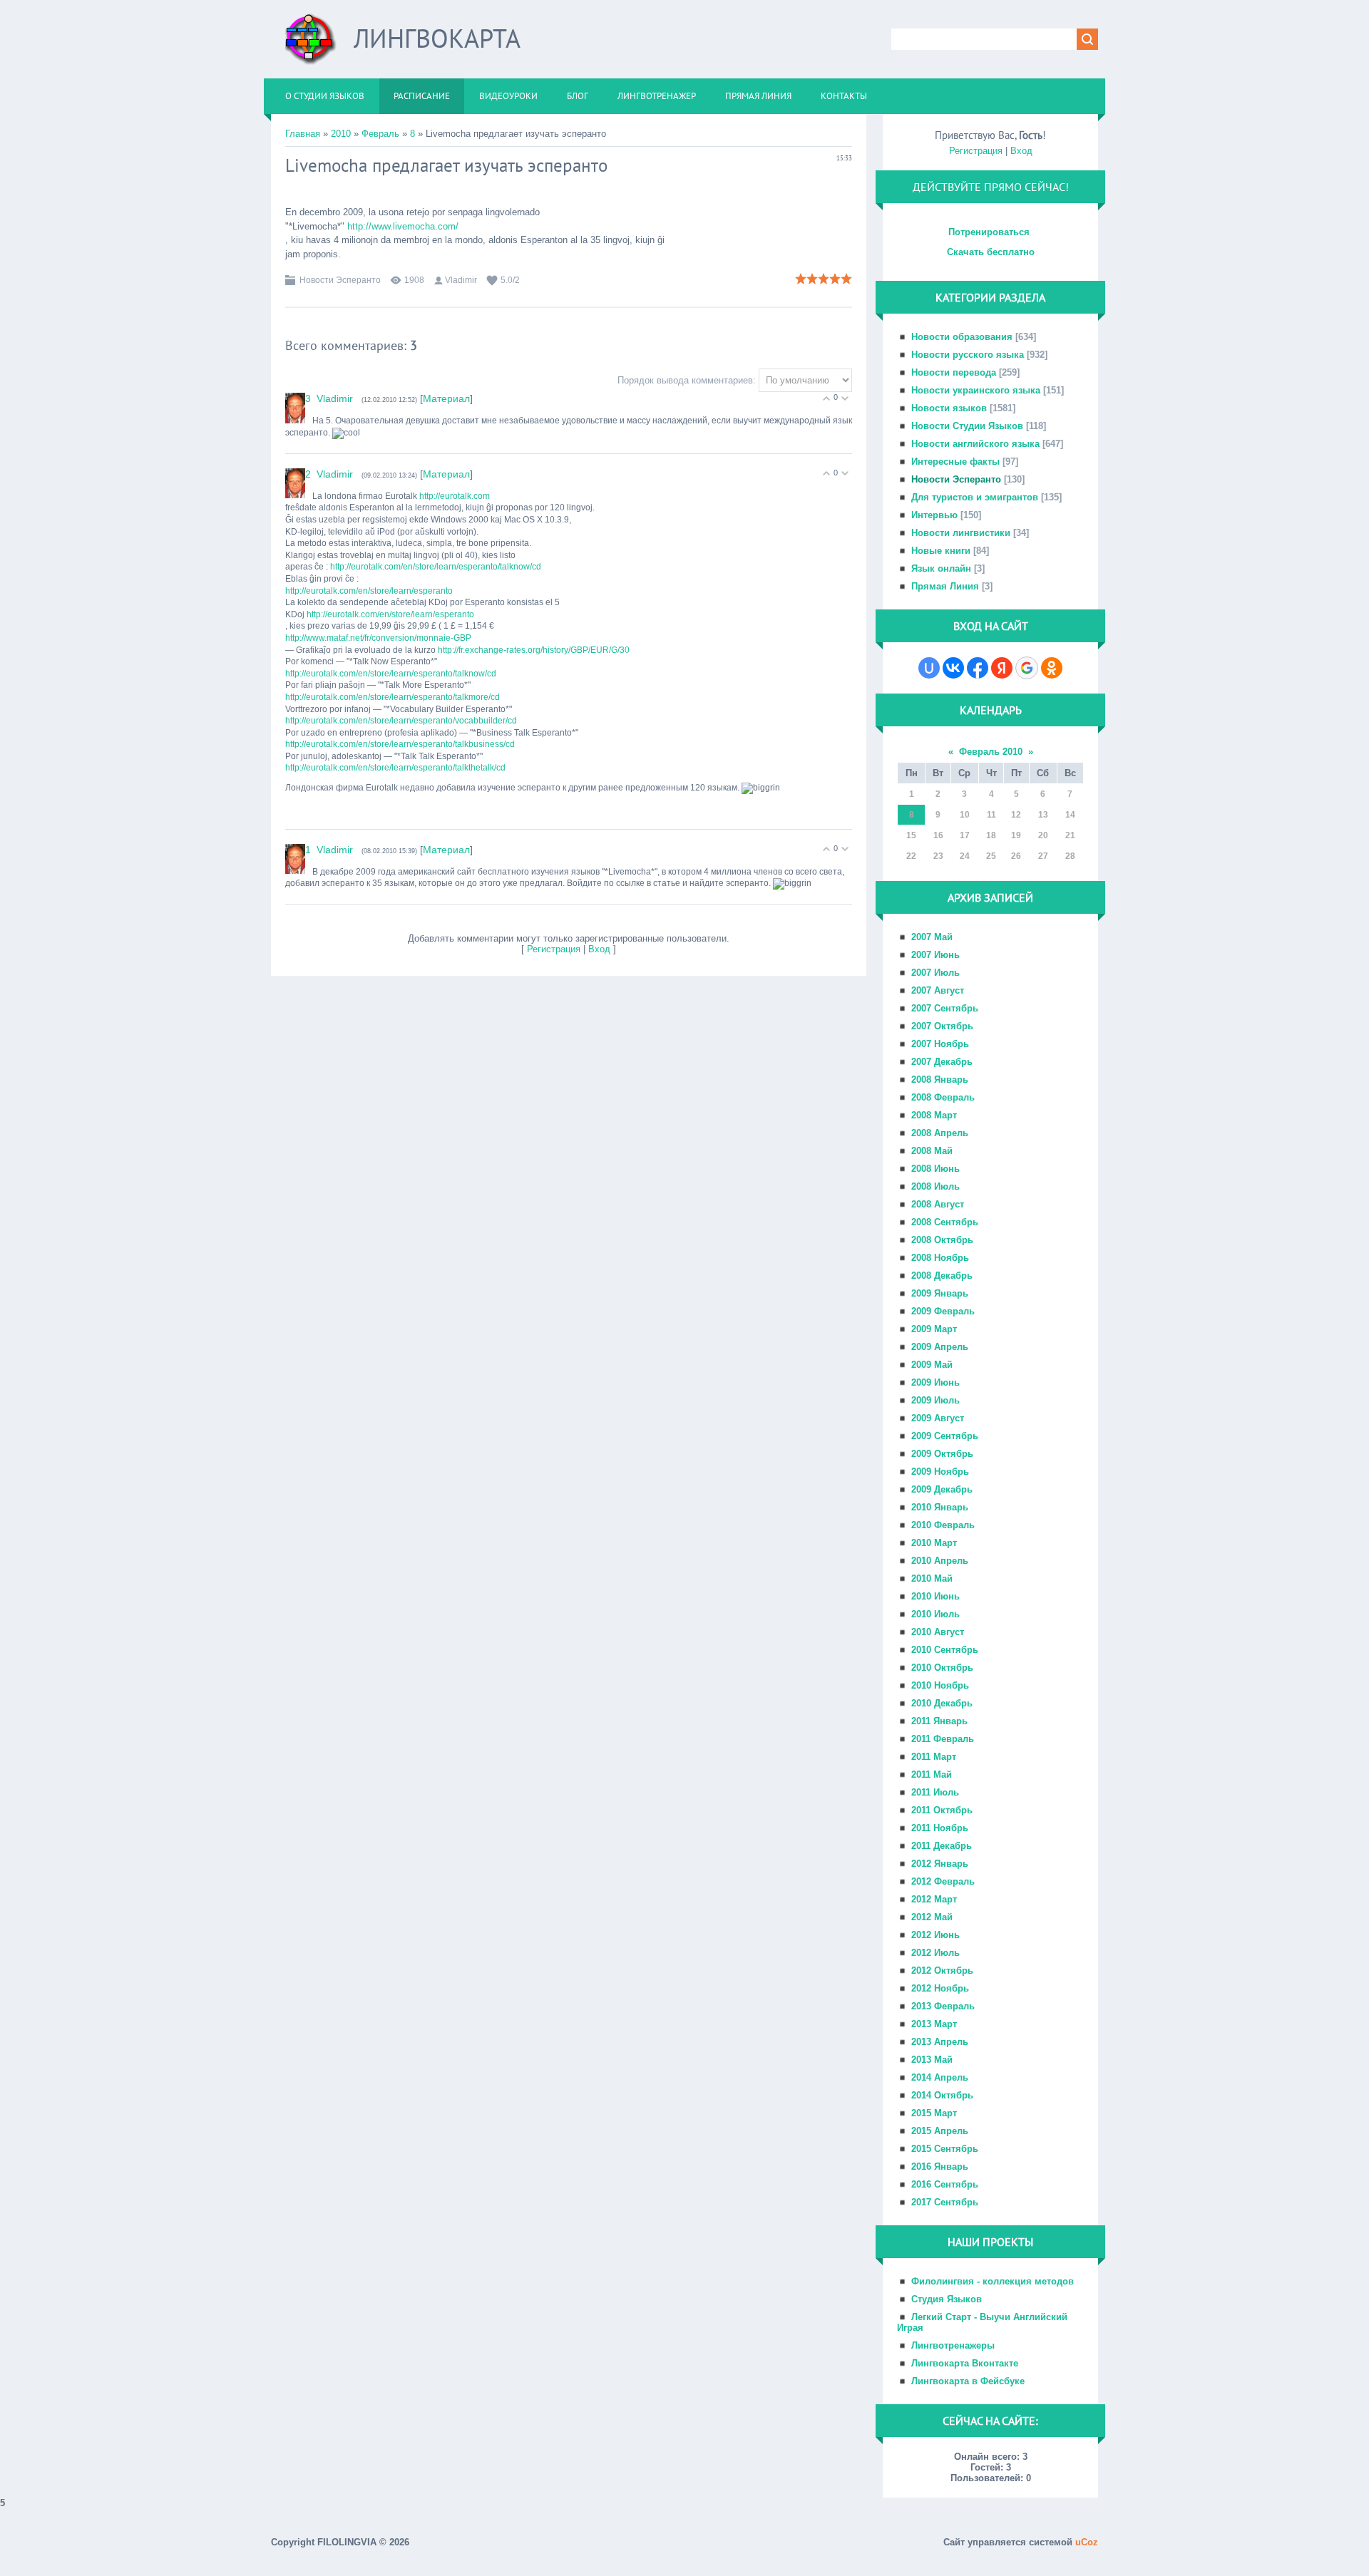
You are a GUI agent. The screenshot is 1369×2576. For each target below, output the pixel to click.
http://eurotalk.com (455, 496)
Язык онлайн (941, 568)
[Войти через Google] (1027, 668)
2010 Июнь (935, 1596)
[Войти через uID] (929, 668)
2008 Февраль (943, 1097)
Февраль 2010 (991, 752)
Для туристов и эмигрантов (975, 497)
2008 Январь (940, 1080)
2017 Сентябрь (945, 2202)
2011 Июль (935, 1792)
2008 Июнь (935, 1169)
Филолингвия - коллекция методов (993, 2281)
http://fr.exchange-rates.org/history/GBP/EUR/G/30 (534, 650)
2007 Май (932, 937)
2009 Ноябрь (940, 1472)
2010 (341, 134)
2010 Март (934, 1543)
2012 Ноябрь (940, 1988)
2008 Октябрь (942, 1240)
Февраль (380, 134)
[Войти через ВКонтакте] (953, 668)
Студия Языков (947, 2299)
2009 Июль (935, 1400)
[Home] (311, 45)
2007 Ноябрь (940, 1044)
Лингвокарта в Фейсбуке (968, 2381)
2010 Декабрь (942, 1703)
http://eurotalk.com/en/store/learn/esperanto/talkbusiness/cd (400, 744)
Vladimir (461, 280)
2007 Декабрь (942, 1062)
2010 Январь (940, 1507)
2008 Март (934, 1115)
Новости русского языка (968, 355)
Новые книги (941, 551)
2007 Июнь (935, 955)
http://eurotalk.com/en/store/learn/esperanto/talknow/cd (436, 567)
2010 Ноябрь (940, 1685)
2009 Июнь (935, 1382)
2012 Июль (935, 1953)
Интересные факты (955, 462)
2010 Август (938, 1632)
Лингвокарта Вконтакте (965, 2363)
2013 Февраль (943, 2006)
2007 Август (938, 990)
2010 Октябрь (942, 1668)
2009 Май (932, 1365)
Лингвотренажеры (953, 2345)
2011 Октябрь (942, 1810)
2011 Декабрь (942, 1846)
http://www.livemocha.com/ (403, 226)
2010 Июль (935, 1614)
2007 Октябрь (942, 1026)
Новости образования (962, 337)
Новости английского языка (975, 444)
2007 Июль (935, 973)
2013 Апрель (940, 2042)
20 (1043, 835)
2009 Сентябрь (945, 1436)
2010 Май (932, 1578)
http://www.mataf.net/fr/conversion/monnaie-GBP (378, 638)
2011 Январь (939, 1721)
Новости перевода (954, 372)
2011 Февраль (943, 1739)
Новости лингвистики (961, 533)
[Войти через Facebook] (978, 668)
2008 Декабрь (942, 1276)
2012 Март (934, 1899)
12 (1016, 815)
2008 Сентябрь (945, 1222)
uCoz (1087, 2542)
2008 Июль (935, 1186)
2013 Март (934, 2024)
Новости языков (949, 408)
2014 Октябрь (942, 2095)
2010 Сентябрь (945, 1650)
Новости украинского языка (976, 390)
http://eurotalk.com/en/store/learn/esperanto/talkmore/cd (393, 697)
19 (1016, 835)
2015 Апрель (940, 2131)
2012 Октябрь (942, 1970)
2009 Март (934, 1329)
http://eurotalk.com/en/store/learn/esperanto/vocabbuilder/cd (401, 721)
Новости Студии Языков (967, 426)
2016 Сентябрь (945, 2184)
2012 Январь (940, 1864)
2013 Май (932, 2060)
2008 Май (932, 1151)
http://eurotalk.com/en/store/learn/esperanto (369, 591)
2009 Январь (940, 1293)
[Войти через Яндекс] (1002, 668)
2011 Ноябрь (940, 1828)
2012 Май (932, 1917)
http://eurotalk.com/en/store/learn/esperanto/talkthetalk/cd (395, 768)
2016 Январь (940, 2167)
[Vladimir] (315, 398)
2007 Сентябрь (945, 1008)
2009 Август (938, 1418)
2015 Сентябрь (945, 2149)
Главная (303, 134)
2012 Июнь (935, 1935)
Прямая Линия (945, 586)
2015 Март (934, 2113)
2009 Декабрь (942, 1489)
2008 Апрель (940, 1133)
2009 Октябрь (942, 1454)
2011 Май (932, 1774)
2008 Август (938, 1204)
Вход (599, 949)
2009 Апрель (940, 1347)
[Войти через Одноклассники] (1052, 668)
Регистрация (554, 949)
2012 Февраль (943, 1881)
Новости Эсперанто (340, 280)
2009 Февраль (943, 1311)
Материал (446, 398)
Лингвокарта (437, 38)
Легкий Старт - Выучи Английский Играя (982, 2322)
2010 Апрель (940, 1561)
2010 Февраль (943, 1525)
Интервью (934, 515)
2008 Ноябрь (940, 1258)
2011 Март (934, 1757)
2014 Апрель (940, 2077)
